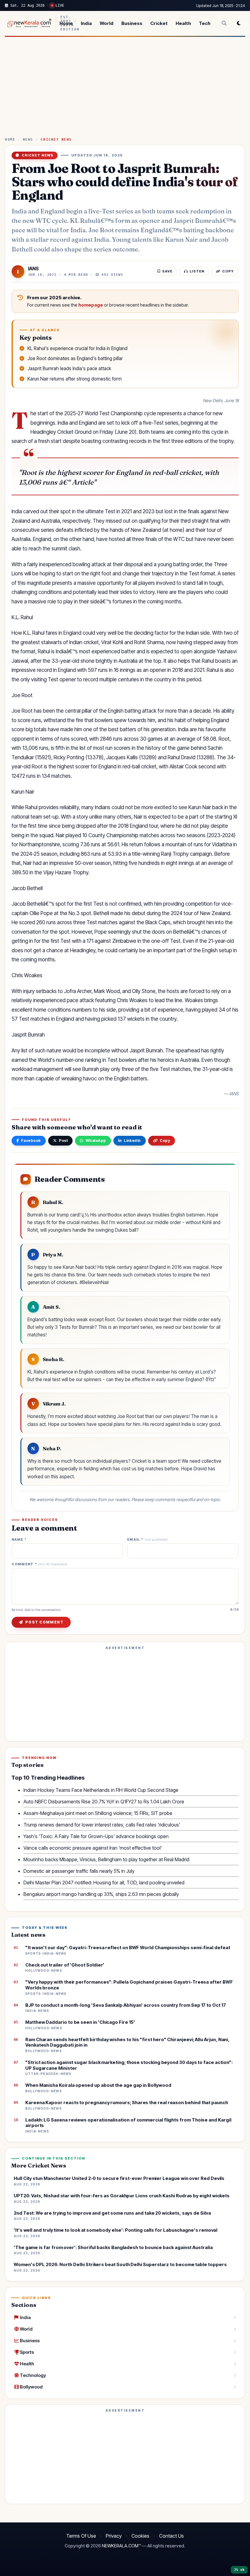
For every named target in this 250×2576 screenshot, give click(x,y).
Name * (19, 1540)
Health (183, 23)
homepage (91, 305)
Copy (165, 1141)
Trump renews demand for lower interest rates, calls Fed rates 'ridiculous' (102, 1825)
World (107, 23)
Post (63, 1141)
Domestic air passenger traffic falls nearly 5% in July (79, 1871)
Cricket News (56, 140)
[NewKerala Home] (29, 23)
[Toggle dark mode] (239, 23)
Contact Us (171, 2536)
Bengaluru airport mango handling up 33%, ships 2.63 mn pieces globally (101, 1894)
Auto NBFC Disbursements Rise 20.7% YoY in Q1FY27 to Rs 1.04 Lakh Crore (104, 1802)
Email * (147, 1540)
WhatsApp (96, 1141)
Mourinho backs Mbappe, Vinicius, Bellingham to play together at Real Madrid (106, 1859)
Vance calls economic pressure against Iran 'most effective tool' (93, 1848)
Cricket (159, 23)
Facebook (31, 1141)
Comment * (39, 1564)
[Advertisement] (125, 89)
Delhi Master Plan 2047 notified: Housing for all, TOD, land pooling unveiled (104, 1883)
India (86, 23)
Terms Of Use (81, 2536)
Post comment (44, 1622)
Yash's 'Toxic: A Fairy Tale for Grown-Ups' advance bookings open (96, 1836)
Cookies (140, 2536)
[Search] (224, 23)
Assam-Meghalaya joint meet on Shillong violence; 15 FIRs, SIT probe (98, 1813)
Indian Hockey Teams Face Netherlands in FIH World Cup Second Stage (101, 1790)
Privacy (114, 2536)
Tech (205, 23)
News (28, 140)
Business (132, 23)
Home (66, 23)
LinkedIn (132, 1141)
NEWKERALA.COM (120, 2546)
